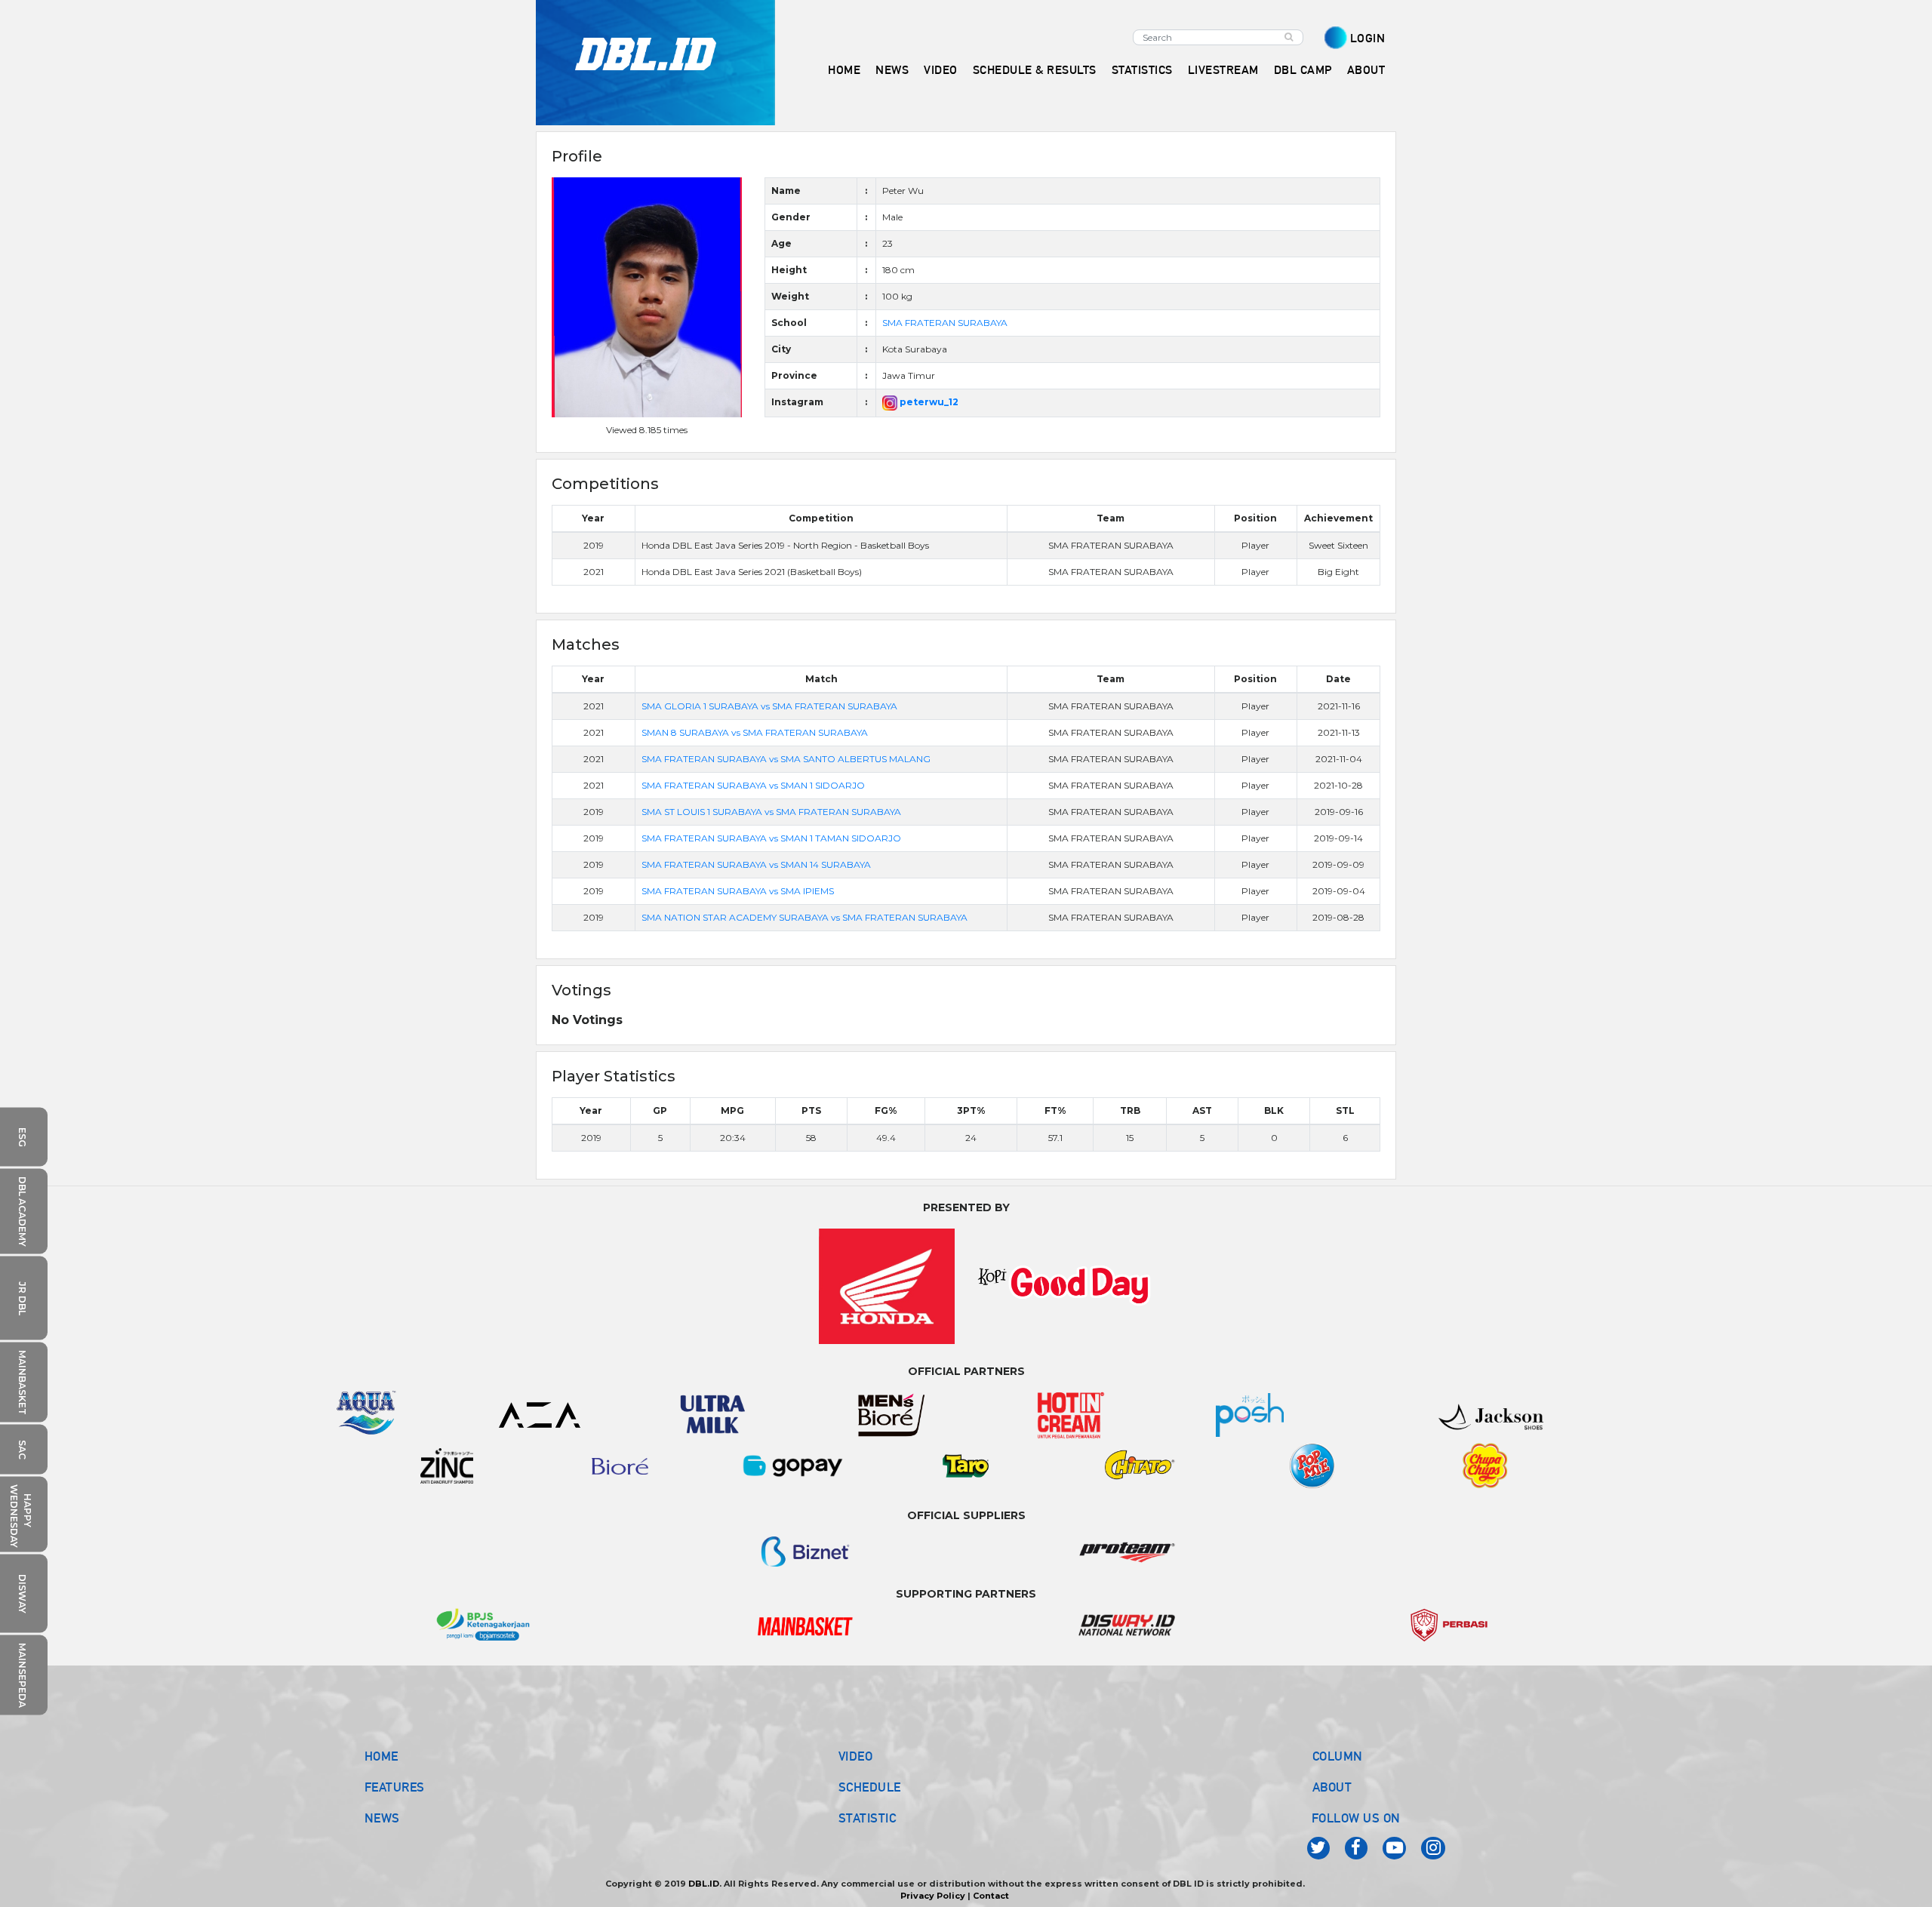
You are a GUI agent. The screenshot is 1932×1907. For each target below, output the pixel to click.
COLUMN (1338, 1756)
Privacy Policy (933, 1896)
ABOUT (1332, 1787)
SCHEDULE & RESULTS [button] (1035, 70)
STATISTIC (868, 1818)
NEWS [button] (892, 70)
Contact (991, 1896)
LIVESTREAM (1223, 70)
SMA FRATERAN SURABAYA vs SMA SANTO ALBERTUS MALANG (786, 759)
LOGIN (1368, 38)
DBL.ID (704, 1884)
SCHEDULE (870, 1787)
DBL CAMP (1303, 70)
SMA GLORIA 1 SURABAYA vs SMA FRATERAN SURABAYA (769, 706)
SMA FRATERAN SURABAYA (945, 323)
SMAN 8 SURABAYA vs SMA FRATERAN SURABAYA (755, 732)
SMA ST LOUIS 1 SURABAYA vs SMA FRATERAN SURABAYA (771, 812)
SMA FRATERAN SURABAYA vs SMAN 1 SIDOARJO (753, 785)
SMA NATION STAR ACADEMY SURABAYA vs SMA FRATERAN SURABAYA (804, 917)
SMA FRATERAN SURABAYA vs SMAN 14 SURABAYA (756, 864)
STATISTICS (1142, 70)
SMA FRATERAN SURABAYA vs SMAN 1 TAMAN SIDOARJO (771, 838)
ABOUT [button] (1366, 70)
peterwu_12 (928, 402)
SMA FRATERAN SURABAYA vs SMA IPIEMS (738, 891)
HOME (844, 70)
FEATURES (395, 1787)
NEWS (382, 1818)
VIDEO (941, 70)
